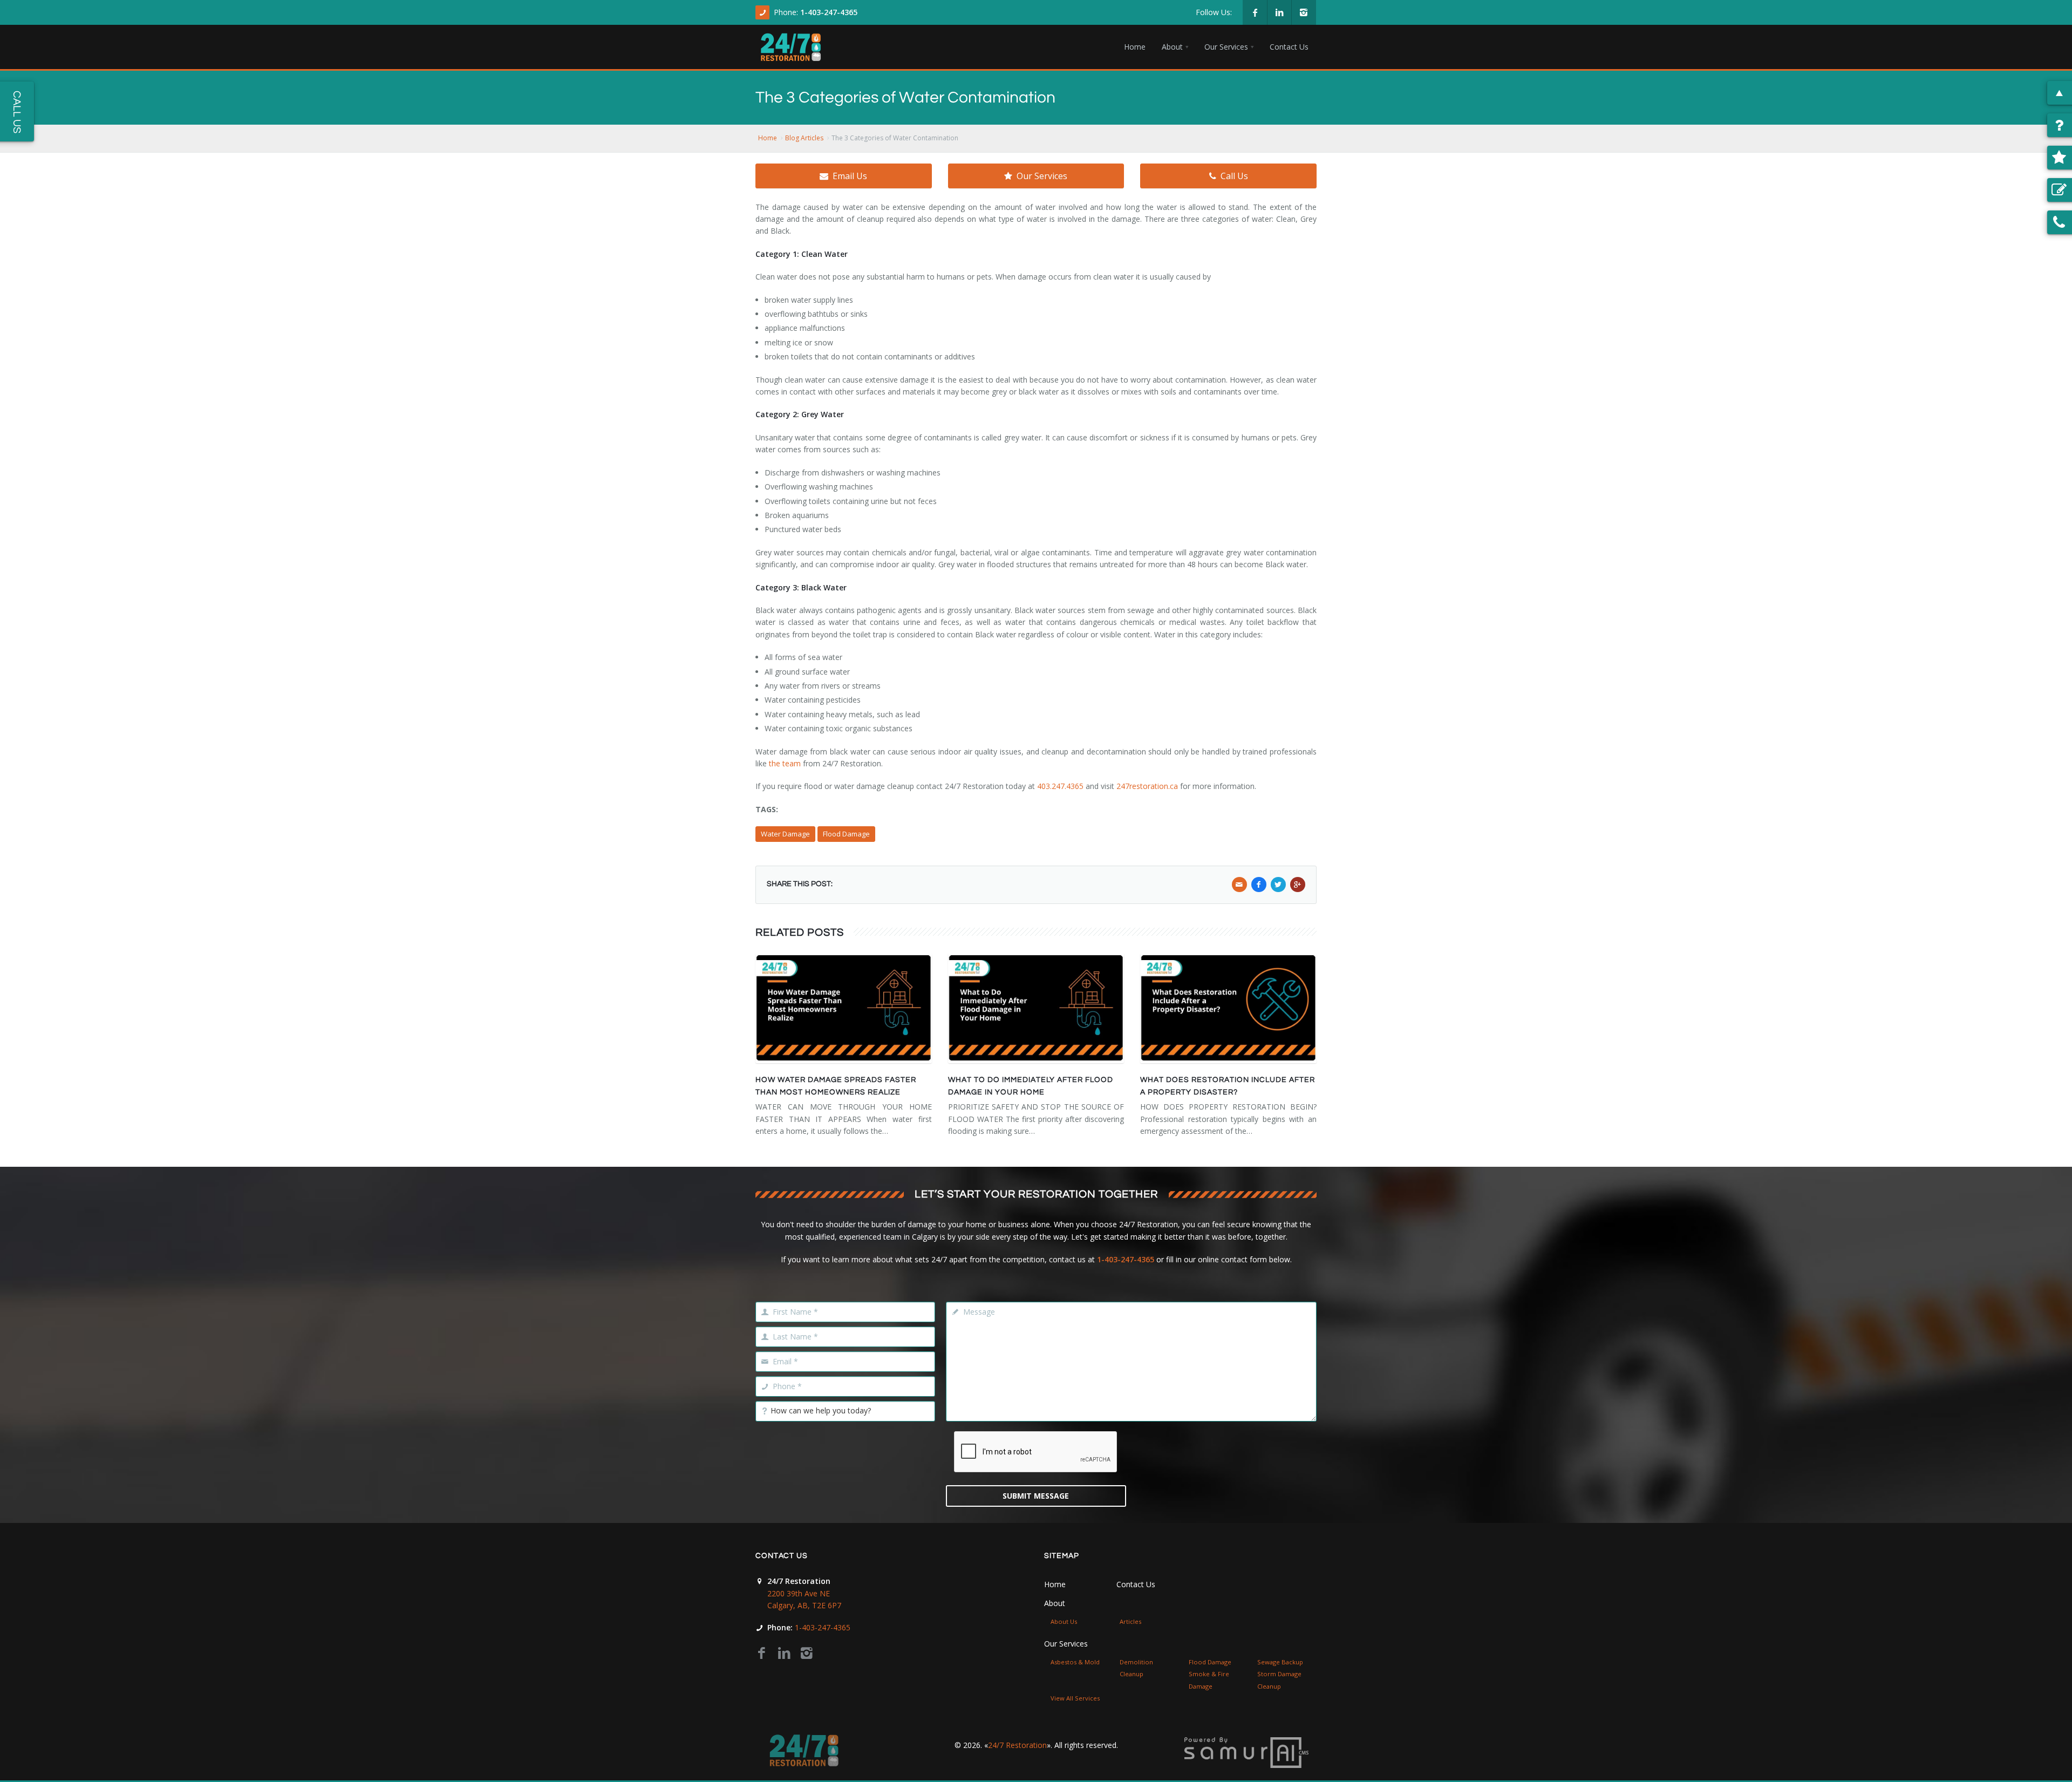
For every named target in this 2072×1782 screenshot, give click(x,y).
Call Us (1234, 176)
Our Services (1042, 176)
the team (785, 763)
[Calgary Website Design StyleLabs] (1246, 1752)
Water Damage (785, 834)
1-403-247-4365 (829, 12)
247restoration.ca (1147, 786)
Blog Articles (804, 138)
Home (768, 138)
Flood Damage (846, 834)
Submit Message (1036, 1496)
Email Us (850, 176)
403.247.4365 (1060, 786)
